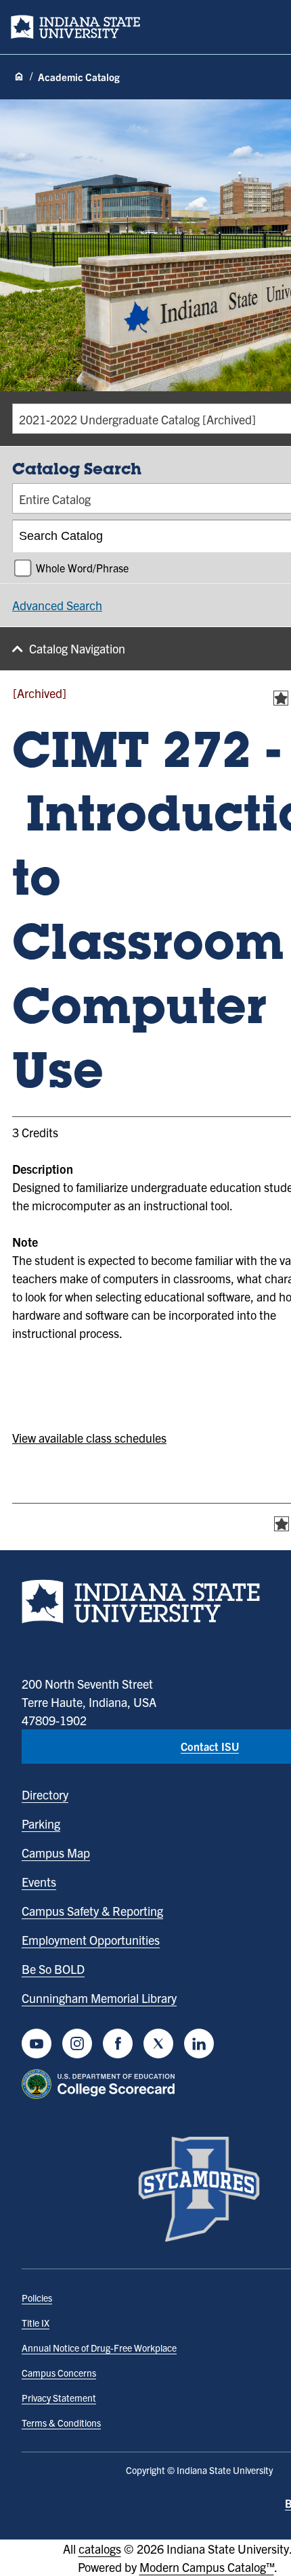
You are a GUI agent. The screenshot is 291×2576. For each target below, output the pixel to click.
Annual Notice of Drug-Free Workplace (99, 2348)
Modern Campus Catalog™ (207, 2567)
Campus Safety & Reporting (92, 1911)
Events (39, 1882)
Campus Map (56, 1853)
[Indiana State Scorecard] (101, 2084)
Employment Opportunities (91, 1940)
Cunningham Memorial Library (99, 1998)
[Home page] (19, 77)
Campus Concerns (59, 2373)
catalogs (100, 2549)
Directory (45, 1794)
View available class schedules (89, 1438)
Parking (41, 1824)
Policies (37, 2298)
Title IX (36, 2323)
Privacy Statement (59, 2398)
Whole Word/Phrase (82, 568)
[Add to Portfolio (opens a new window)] (281, 698)
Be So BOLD (53, 1969)
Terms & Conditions (61, 2423)
